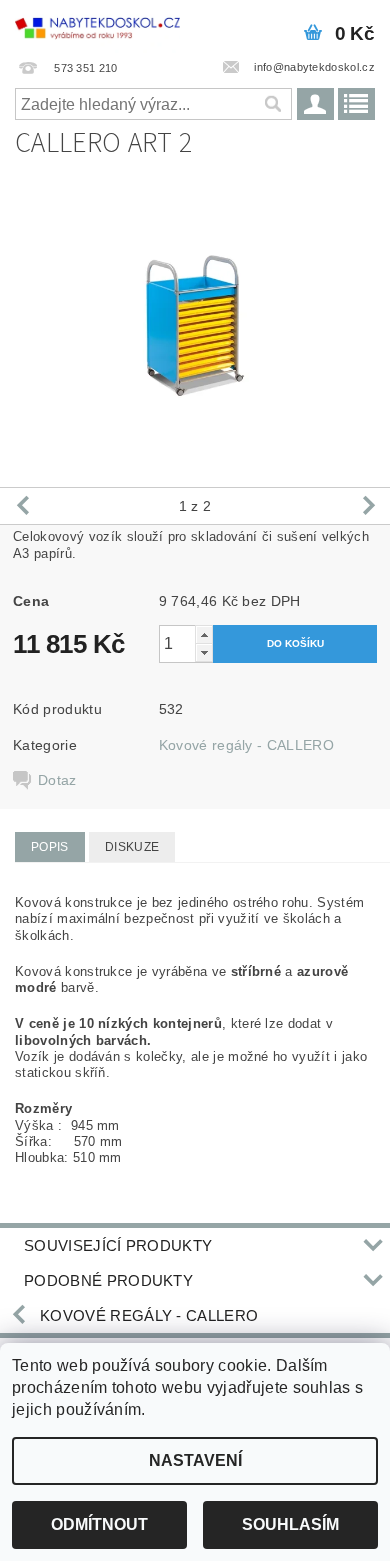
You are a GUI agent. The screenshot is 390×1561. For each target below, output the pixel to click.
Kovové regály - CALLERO (246, 745)
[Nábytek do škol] (97, 26)
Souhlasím (290, 1524)
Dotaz (57, 780)
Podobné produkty (108, 1280)
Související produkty (118, 1245)
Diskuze (132, 847)
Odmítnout (99, 1524)
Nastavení (195, 1460)
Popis (50, 847)
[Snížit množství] (204, 652)
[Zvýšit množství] (204, 634)
